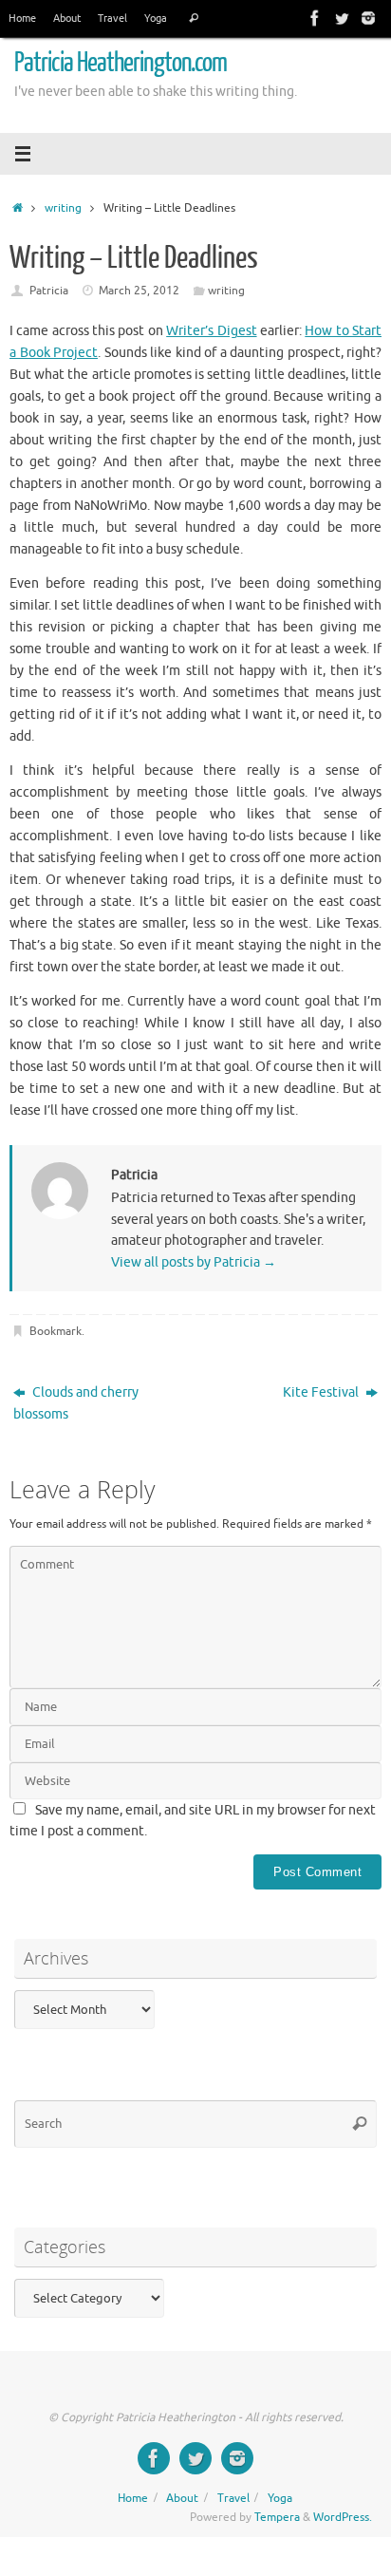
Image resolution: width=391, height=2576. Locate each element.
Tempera (277, 2517)
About (67, 18)
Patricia (49, 291)
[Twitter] (342, 18)
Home (22, 18)
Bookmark (56, 1331)
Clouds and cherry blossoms (76, 1403)
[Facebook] (315, 18)
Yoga (156, 18)
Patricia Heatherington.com (121, 63)
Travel (112, 18)
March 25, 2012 (139, 291)
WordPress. (343, 2517)
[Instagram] (368, 18)
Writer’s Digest (211, 331)
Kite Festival (322, 1392)
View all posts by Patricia (194, 1262)
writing (63, 208)
